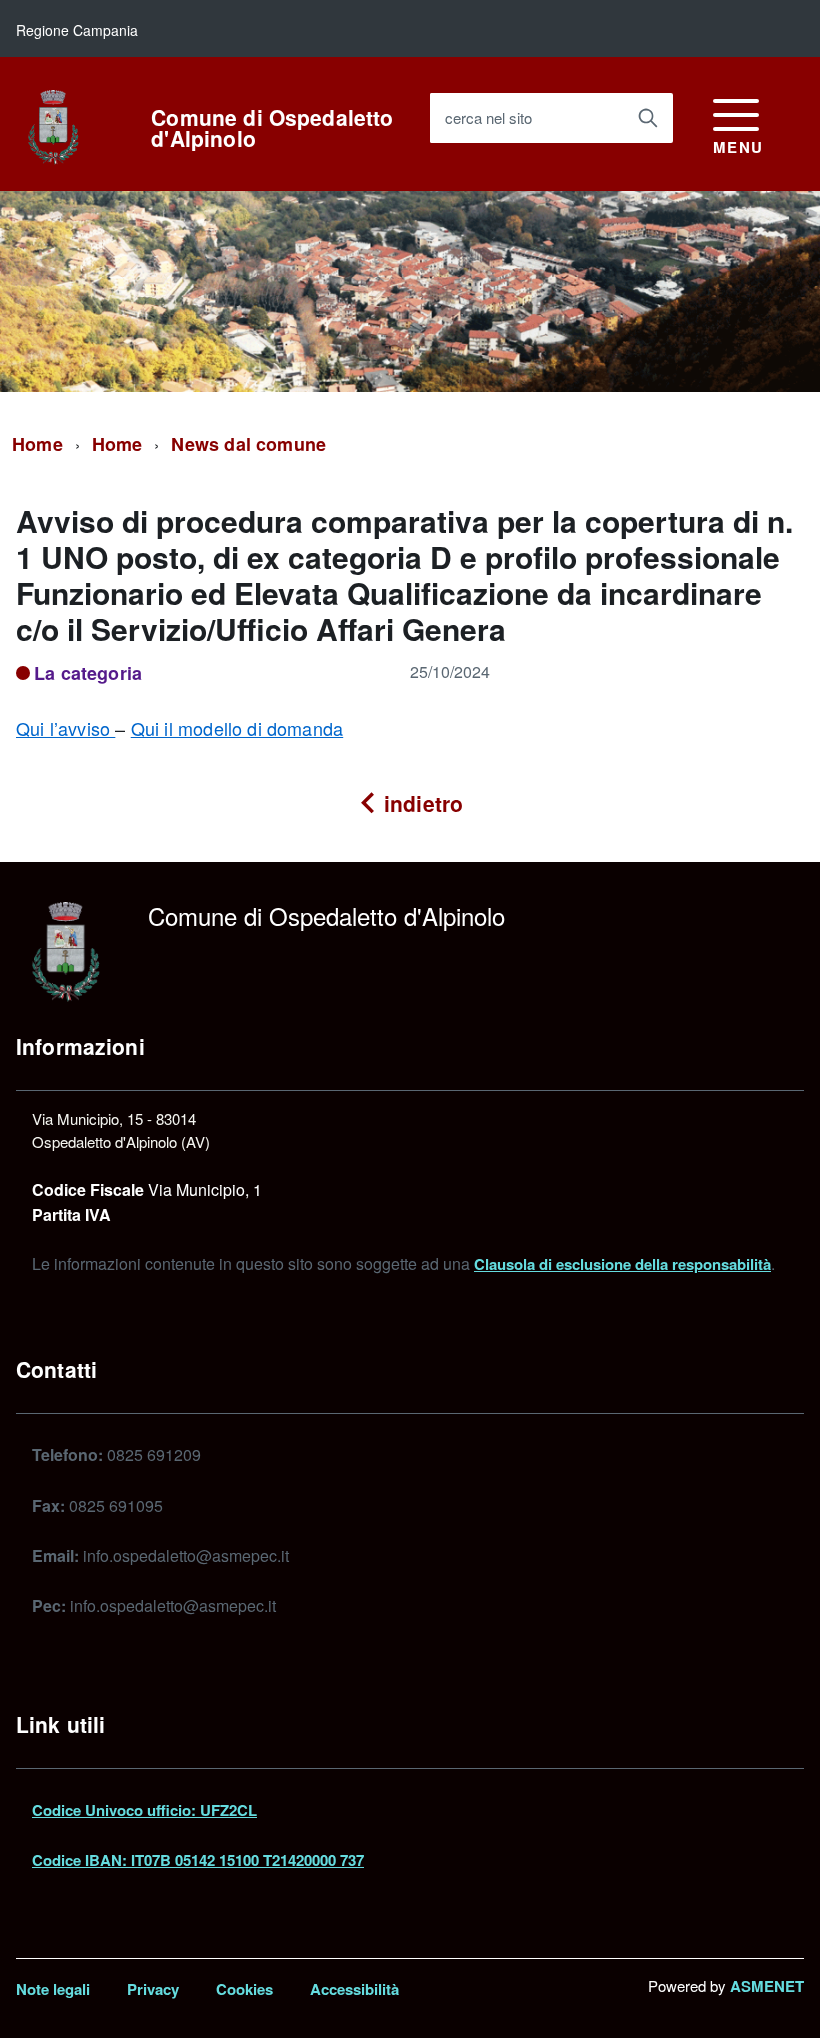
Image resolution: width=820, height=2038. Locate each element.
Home (37, 444)
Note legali (53, 1989)
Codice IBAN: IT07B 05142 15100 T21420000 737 (198, 1860)
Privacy (153, 1989)
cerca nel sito (488, 117)
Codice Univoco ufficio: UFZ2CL (144, 1810)
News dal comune (248, 444)
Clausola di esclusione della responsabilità (622, 1264)
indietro (420, 803)
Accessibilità (354, 1989)
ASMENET (767, 1986)
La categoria (88, 673)
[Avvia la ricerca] (648, 118)
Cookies (244, 1989)
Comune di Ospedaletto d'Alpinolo (272, 128)
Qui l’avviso (65, 728)
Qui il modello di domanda (237, 728)
